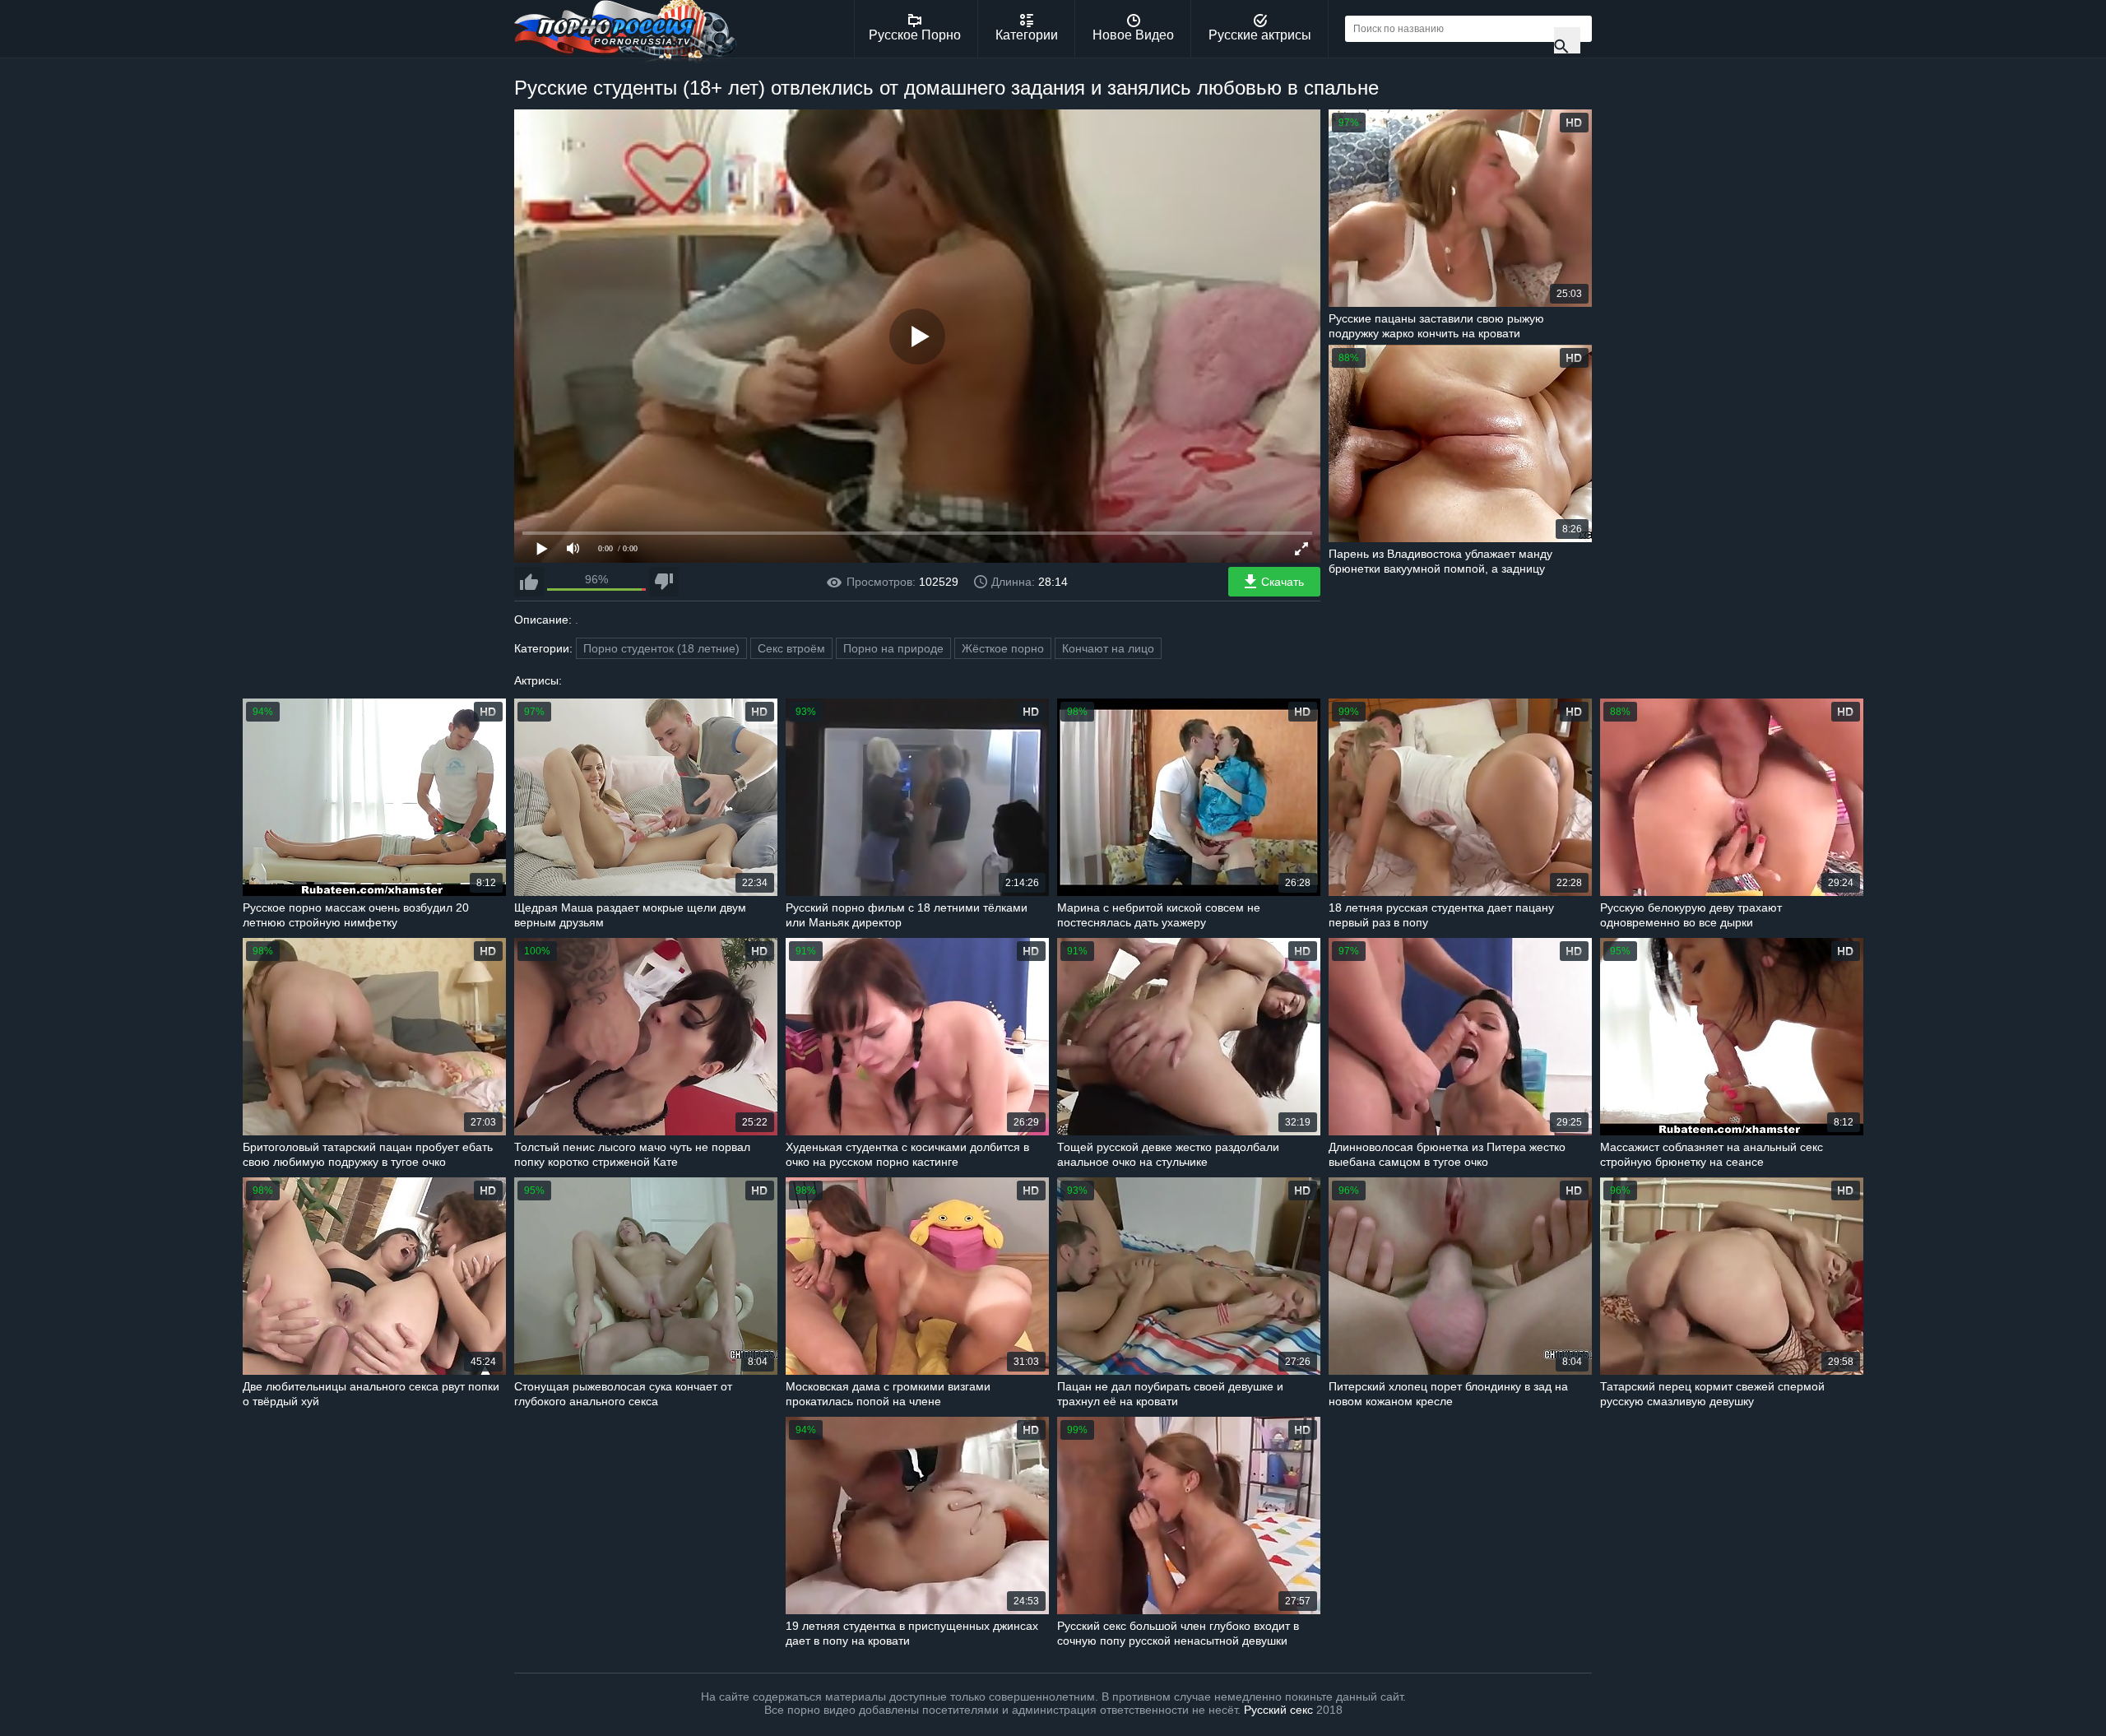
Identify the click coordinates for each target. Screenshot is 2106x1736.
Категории (1027, 35)
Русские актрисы (1260, 35)
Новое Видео (1133, 35)
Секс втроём (791, 648)
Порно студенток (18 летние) (661, 648)
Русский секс (1278, 1710)
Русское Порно (915, 35)
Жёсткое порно (1003, 648)
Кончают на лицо (1108, 648)
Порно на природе (893, 648)
